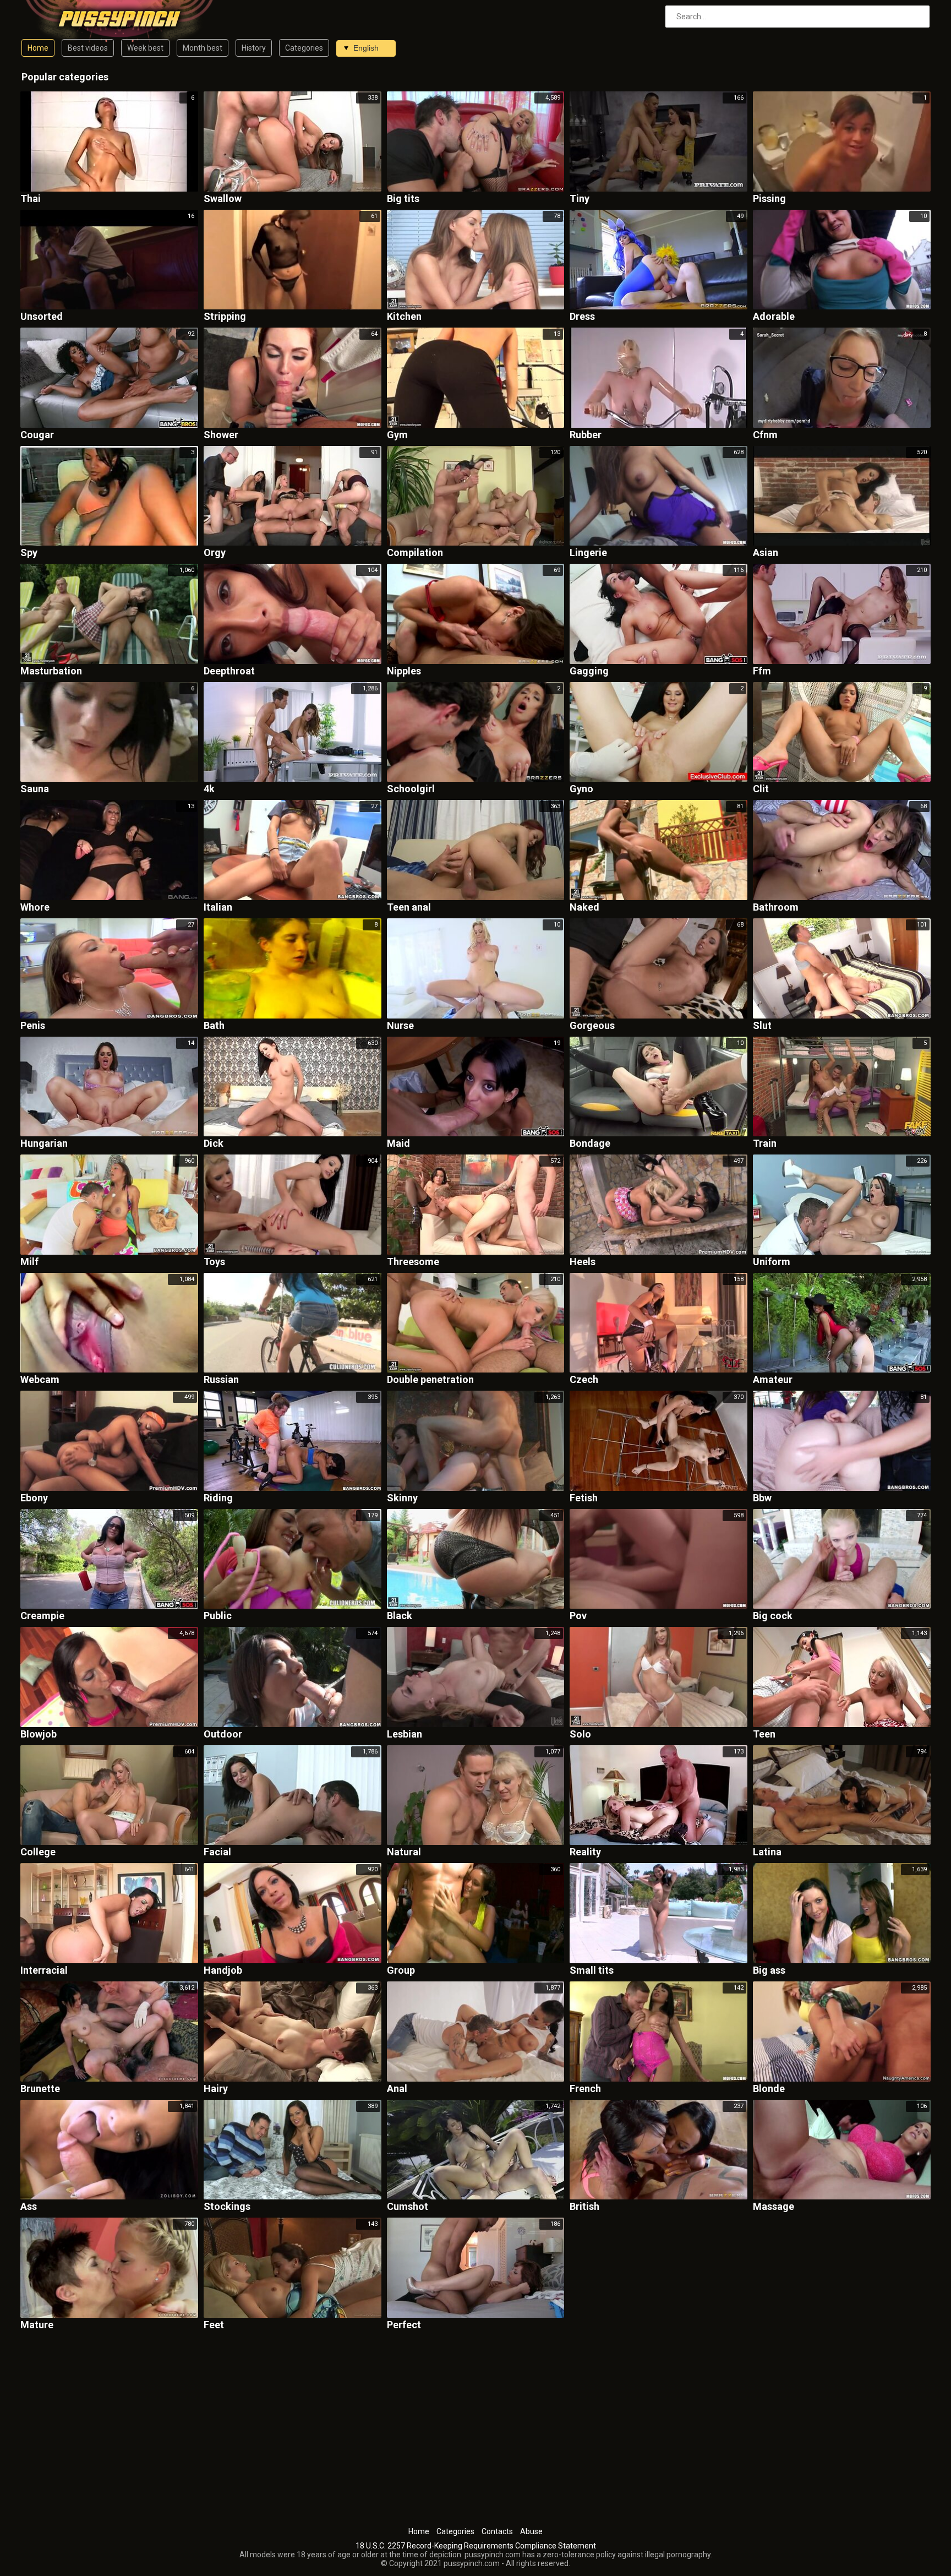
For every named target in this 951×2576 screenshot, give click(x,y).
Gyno (581, 789)
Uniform (772, 1262)
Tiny (580, 199)
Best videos (88, 48)
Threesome (413, 1262)
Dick (214, 1144)
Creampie (42, 1616)
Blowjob (39, 1734)
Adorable (774, 317)
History (254, 48)
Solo (580, 1734)
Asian (766, 553)
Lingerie (588, 553)
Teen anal (409, 908)
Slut (762, 1026)
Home (38, 48)
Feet (214, 2325)
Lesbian (405, 1734)
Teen (764, 1734)
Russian (221, 1380)
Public (218, 1616)
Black (400, 1616)
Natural (404, 1852)
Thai (31, 199)
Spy (29, 553)
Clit (761, 789)
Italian (218, 908)
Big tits (403, 199)
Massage (774, 2207)
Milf (29, 1262)
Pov (578, 1616)
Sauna (35, 789)
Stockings (227, 2207)
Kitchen (404, 317)
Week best (145, 48)
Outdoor (223, 1734)
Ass (29, 2207)
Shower (221, 435)
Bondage (590, 1144)
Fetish (584, 1498)
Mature (37, 2325)
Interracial (44, 1971)
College (38, 1852)
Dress (582, 317)
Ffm (762, 671)
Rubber (586, 435)
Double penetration (430, 1380)
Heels (583, 1262)
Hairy (216, 2089)
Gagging (589, 671)
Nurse (400, 1026)
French (585, 2089)
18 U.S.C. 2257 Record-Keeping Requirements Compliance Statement (476, 2546)
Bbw (762, 1498)
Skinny (402, 1498)
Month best (203, 48)
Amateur (773, 1380)
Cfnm (765, 435)
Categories (304, 48)
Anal (397, 2089)
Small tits (592, 1971)
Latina (767, 1852)
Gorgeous (592, 1026)
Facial (217, 1852)
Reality (585, 1852)
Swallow (223, 199)
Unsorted (42, 317)
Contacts (497, 2531)
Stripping (225, 317)
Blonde (769, 2089)
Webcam (40, 1380)
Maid (398, 1144)
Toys (214, 1262)
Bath (214, 1026)
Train (765, 1144)
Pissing (769, 199)
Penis (33, 1026)
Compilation (415, 553)
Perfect (404, 2325)
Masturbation (51, 671)
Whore (35, 908)
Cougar (37, 435)
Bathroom (776, 908)
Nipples (404, 671)
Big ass (769, 1971)
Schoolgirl (411, 789)
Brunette (40, 2089)
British (584, 2207)
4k (209, 789)
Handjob (223, 1971)
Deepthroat (229, 671)
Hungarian (44, 1144)
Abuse (531, 2531)
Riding (218, 1498)
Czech (584, 1380)
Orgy (215, 553)
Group (401, 1971)
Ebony (34, 1498)
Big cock (773, 1616)
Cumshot (408, 2207)
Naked (584, 908)
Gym (397, 435)
